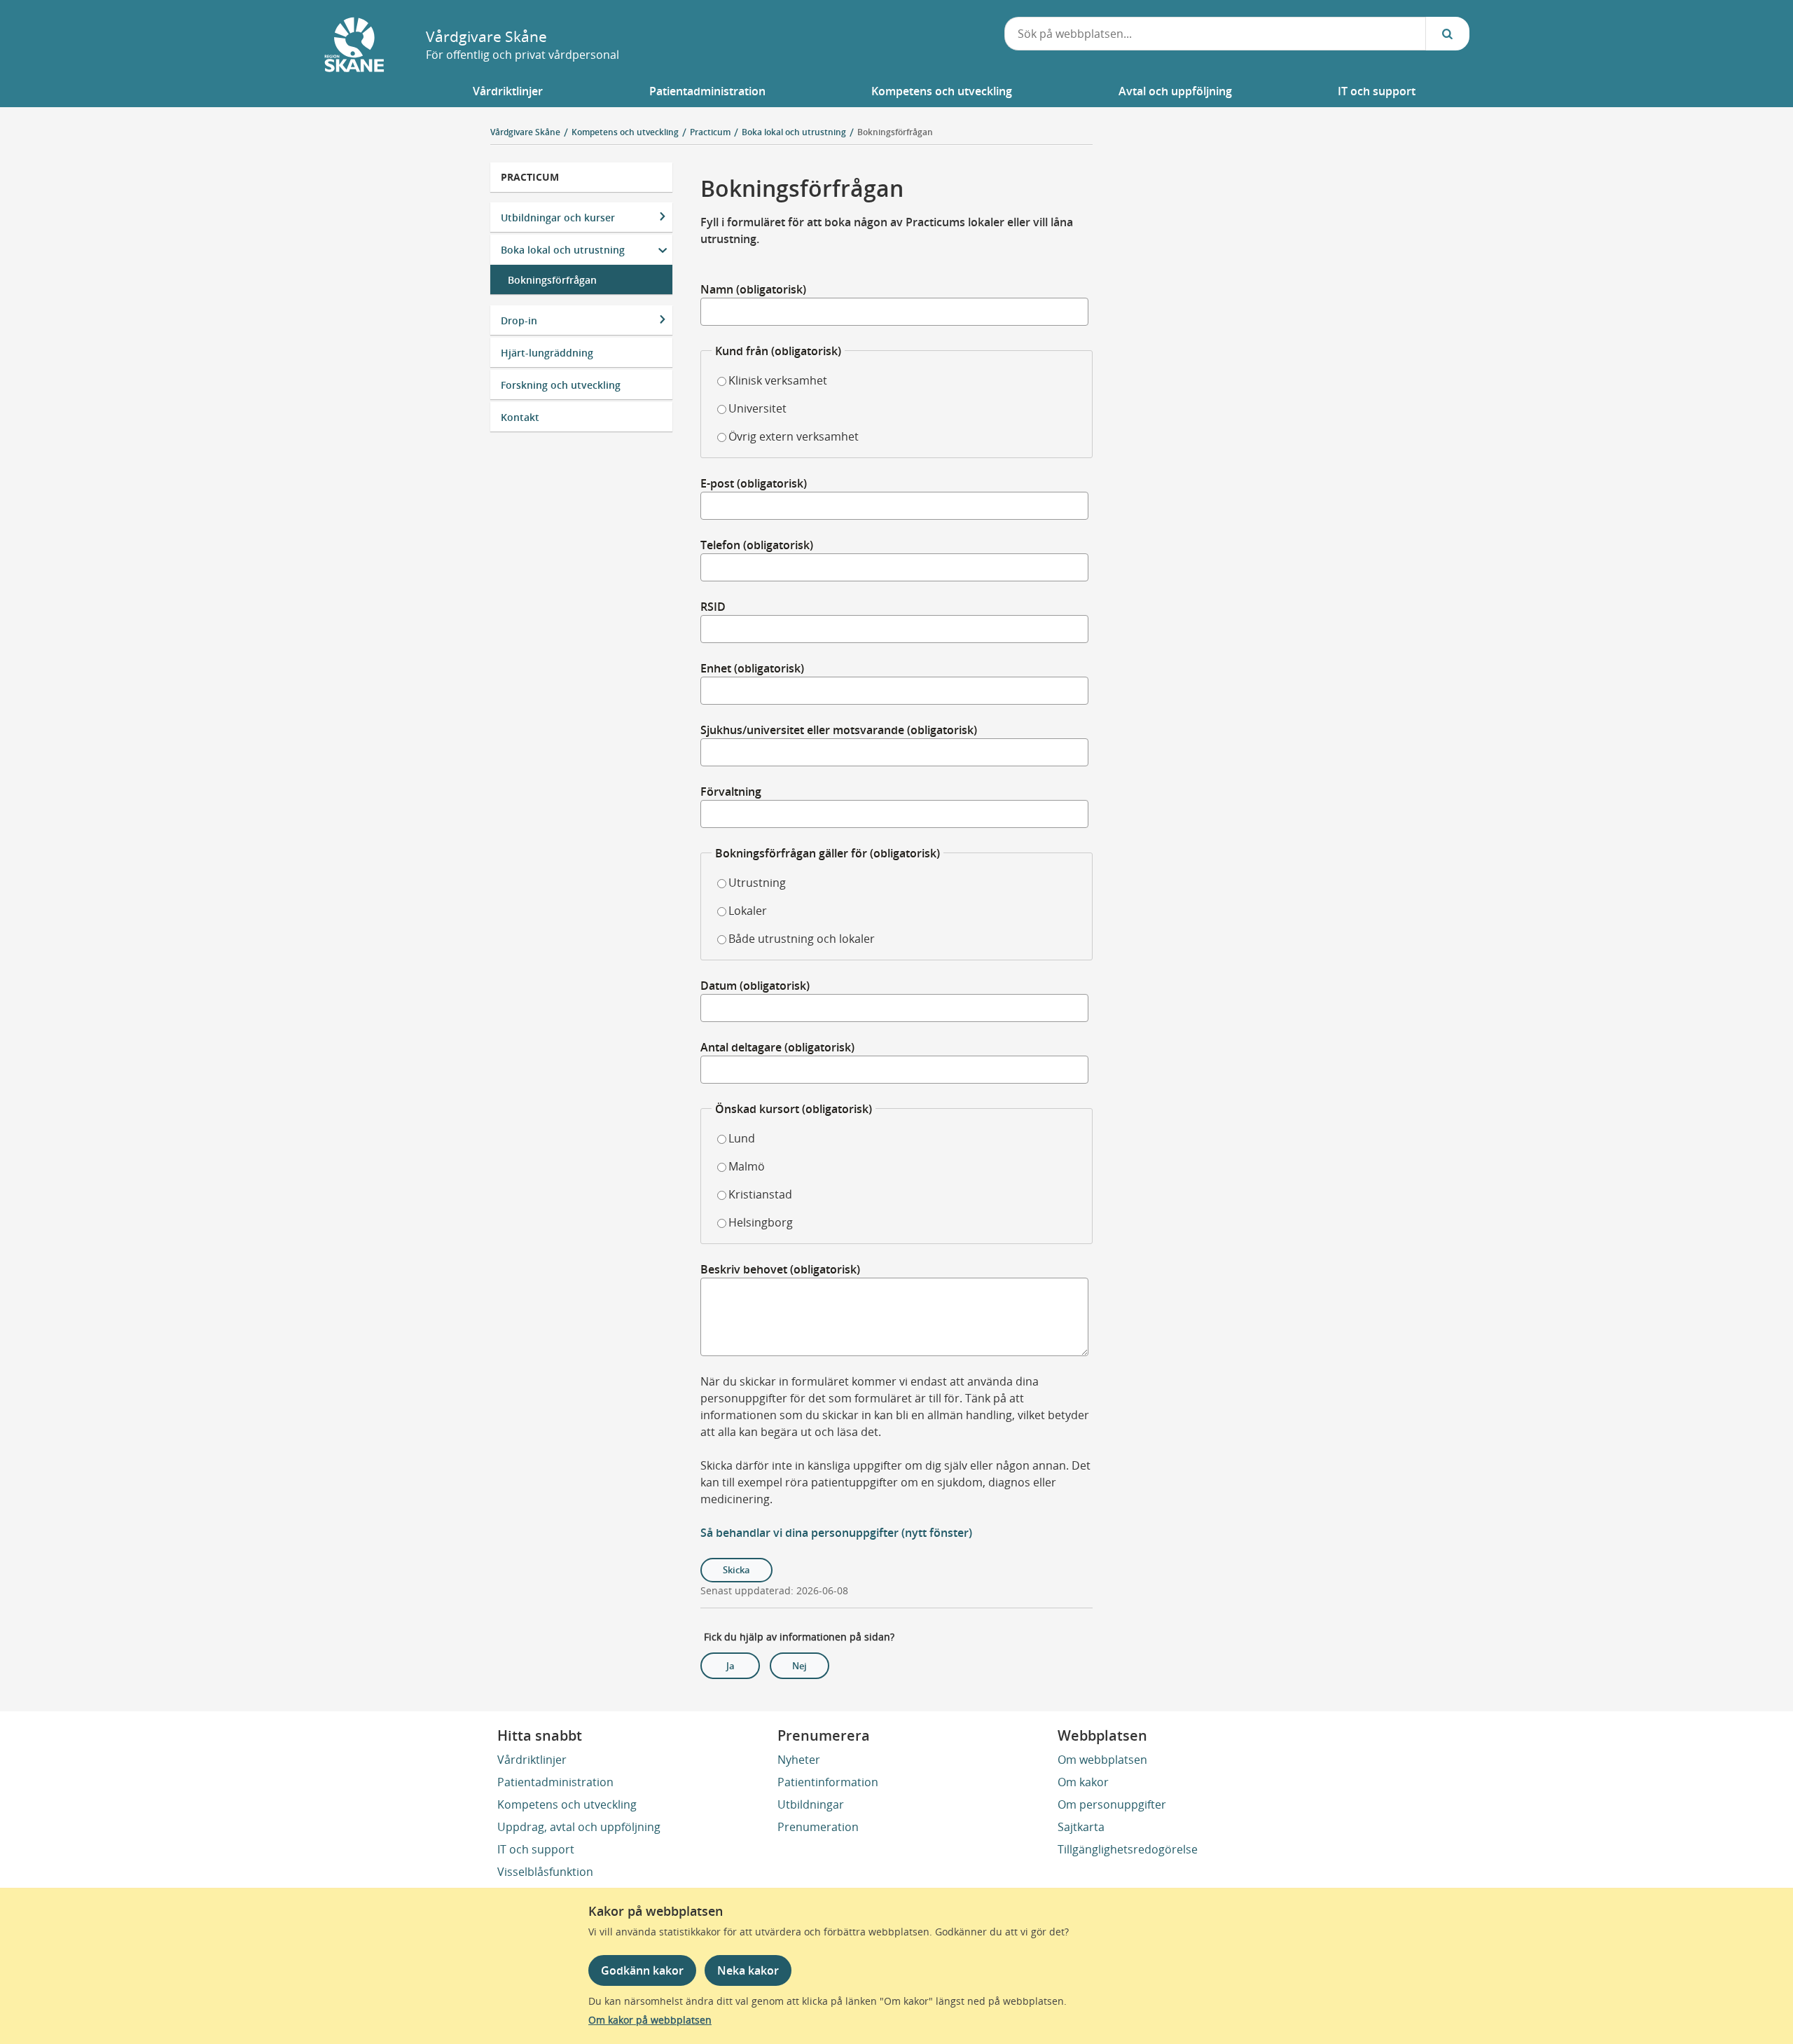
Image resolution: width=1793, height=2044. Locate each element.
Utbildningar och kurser (558, 217)
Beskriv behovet (780, 1269)
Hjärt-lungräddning (547, 353)
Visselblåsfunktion (545, 1872)
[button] (508, 91)
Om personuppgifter (1112, 1804)
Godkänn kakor (642, 1970)
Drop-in (519, 320)
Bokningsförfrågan (895, 132)
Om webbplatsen (1102, 1760)
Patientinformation (828, 1782)
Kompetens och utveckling (567, 1804)
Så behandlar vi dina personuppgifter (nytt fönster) (836, 1533)
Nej (799, 1666)
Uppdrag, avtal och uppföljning (579, 1827)
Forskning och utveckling (561, 385)
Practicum (530, 177)
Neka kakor (748, 1970)
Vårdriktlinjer (532, 1760)
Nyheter (799, 1760)
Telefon (757, 545)
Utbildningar (811, 1804)
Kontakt (520, 417)
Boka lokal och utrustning (563, 250)
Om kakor (1083, 1782)
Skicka (736, 1570)
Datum (755, 986)
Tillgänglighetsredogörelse (1128, 1849)
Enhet (752, 668)
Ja (731, 1666)
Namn (753, 289)
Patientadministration (555, 1782)
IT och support (536, 1849)
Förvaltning (731, 792)
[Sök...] (1448, 34)
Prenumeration (818, 1827)
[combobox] (1215, 34)
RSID (713, 607)
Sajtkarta (1081, 1827)
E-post (754, 483)
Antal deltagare (777, 1047)
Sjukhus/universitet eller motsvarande (839, 730)
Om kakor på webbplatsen (650, 2020)
